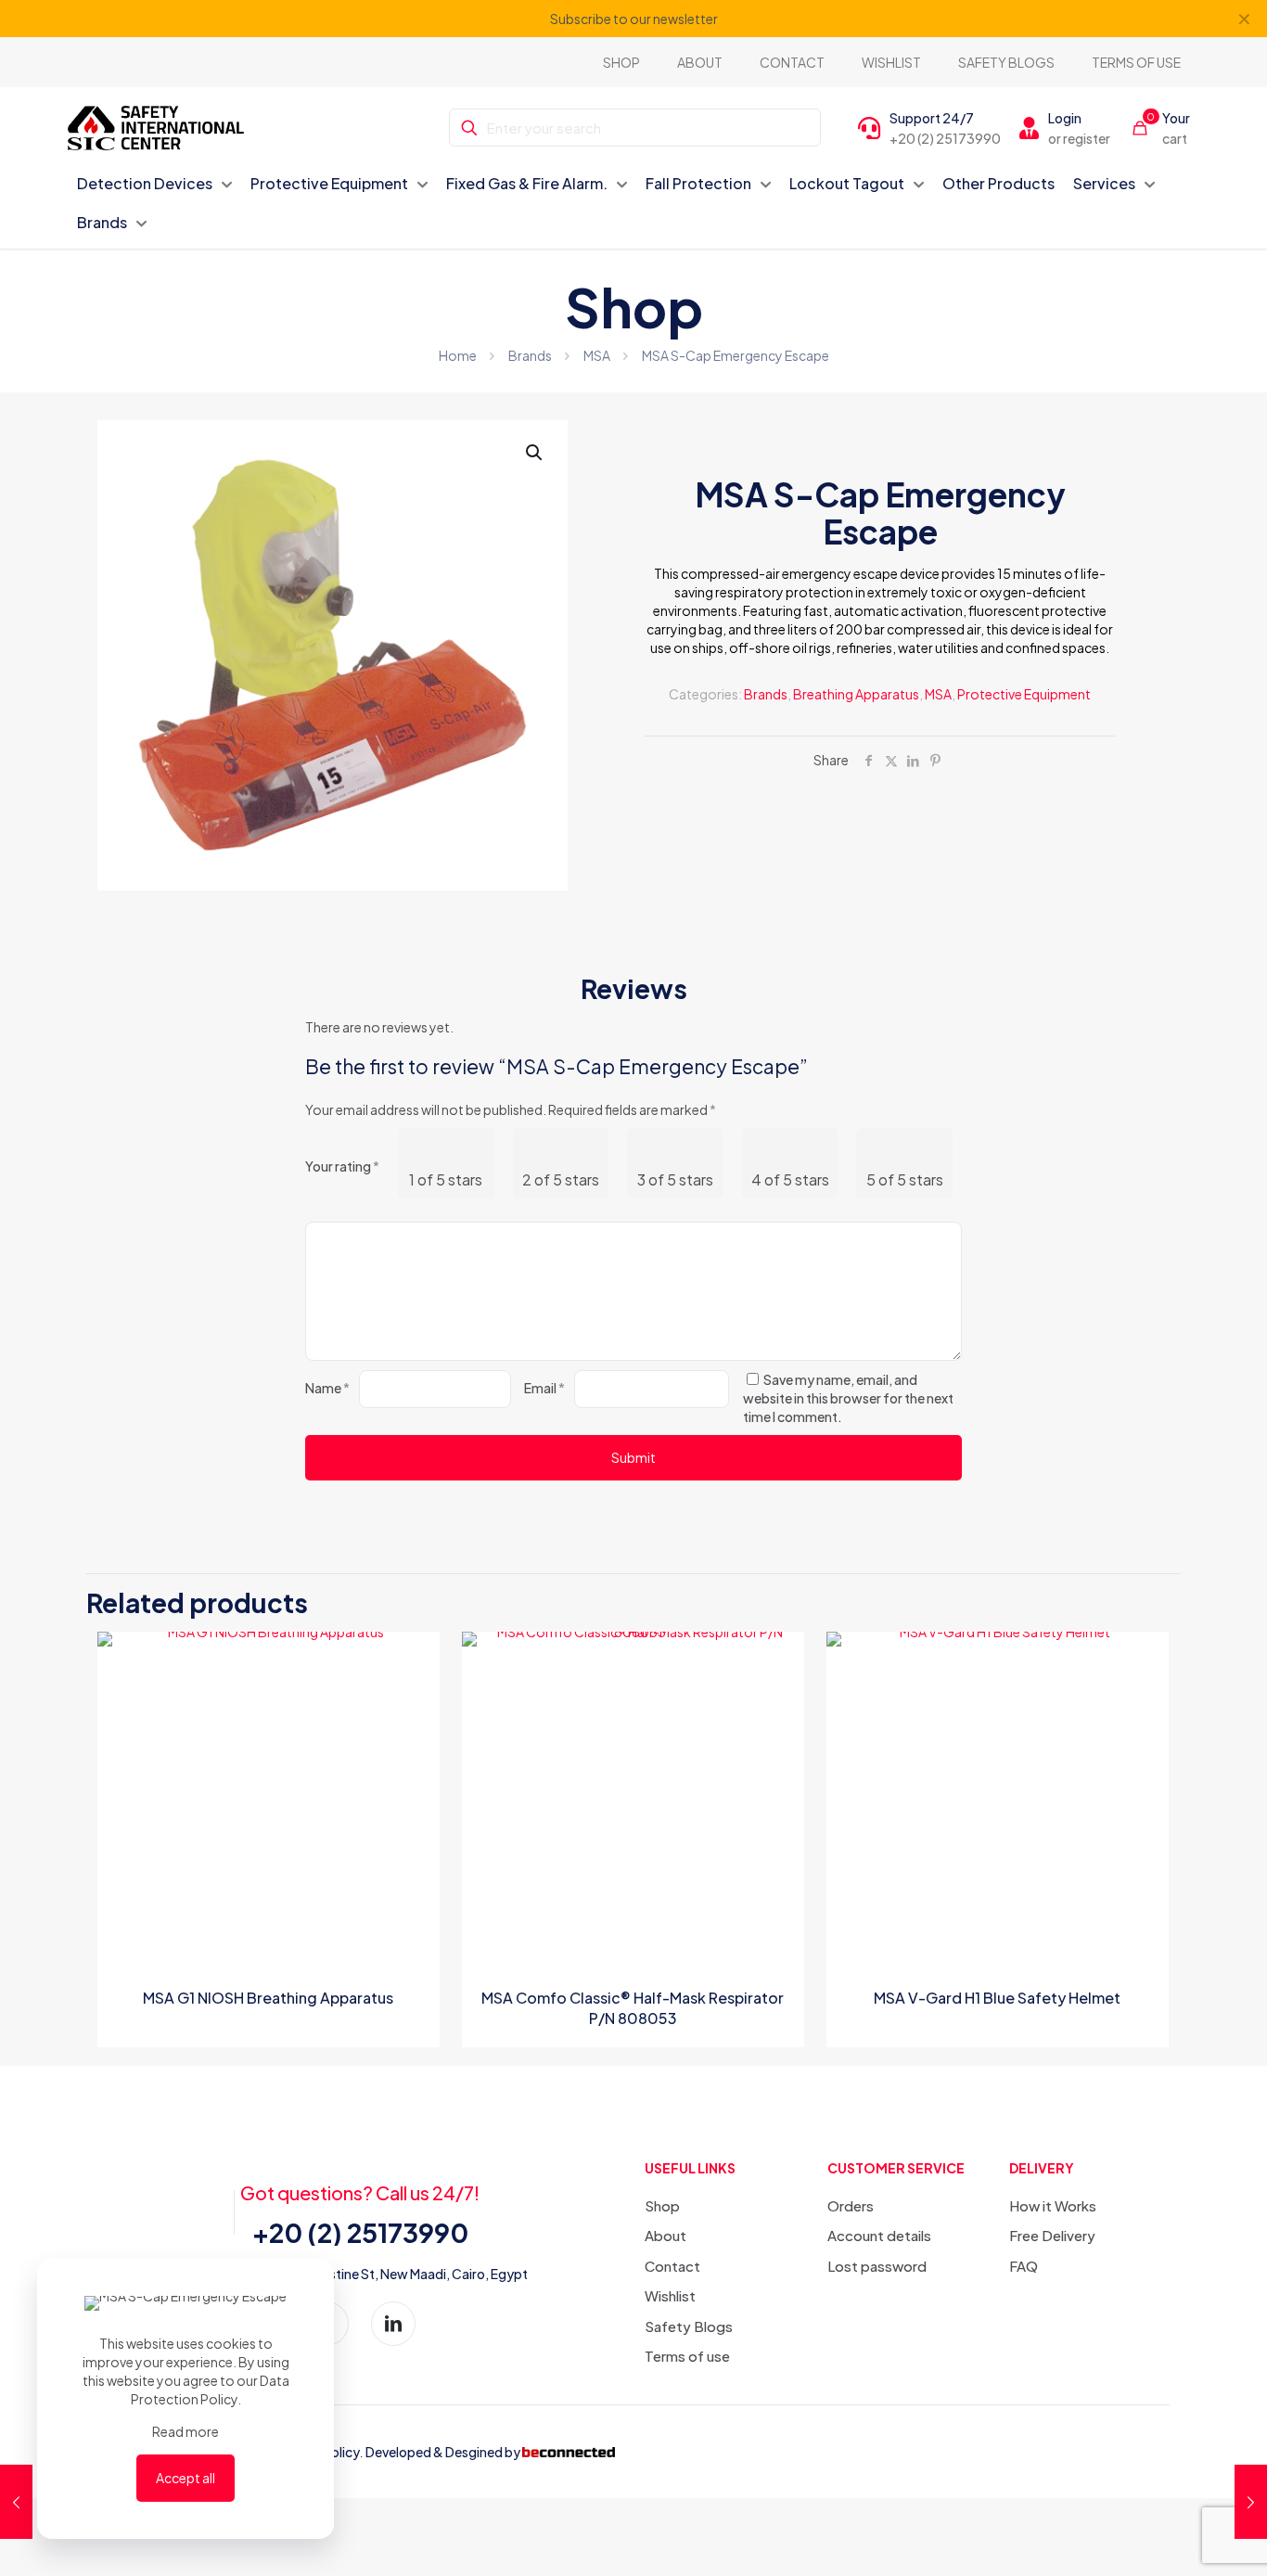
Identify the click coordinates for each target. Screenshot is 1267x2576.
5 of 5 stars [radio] (905, 1179)
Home (458, 355)
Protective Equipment (1024, 694)
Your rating (342, 1166)
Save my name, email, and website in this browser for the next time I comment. (848, 1398)
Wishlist (670, 2295)
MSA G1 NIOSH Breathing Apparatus (268, 1998)
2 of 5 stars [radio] (561, 1179)
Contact (672, 2266)
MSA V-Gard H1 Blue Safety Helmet (997, 1998)
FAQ (1024, 2266)
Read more (186, 2431)
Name (327, 1388)
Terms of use (687, 2356)
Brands (530, 355)
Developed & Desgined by (443, 2452)
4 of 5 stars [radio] (790, 1179)
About (665, 2235)
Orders (851, 2205)
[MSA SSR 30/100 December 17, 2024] (1251, 2502)
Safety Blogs (689, 2326)
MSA (597, 355)
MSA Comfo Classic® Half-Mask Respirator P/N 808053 (633, 2008)
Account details (879, 2235)
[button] (535, 453)
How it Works (1053, 2205)
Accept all (186, 2478)
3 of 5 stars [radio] (675, 1179)
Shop (662, 2205)
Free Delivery (1052, 2235)
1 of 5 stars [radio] (446, 1179)
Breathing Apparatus (856, 694)
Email (544, 1388)
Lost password (877, 2266)
